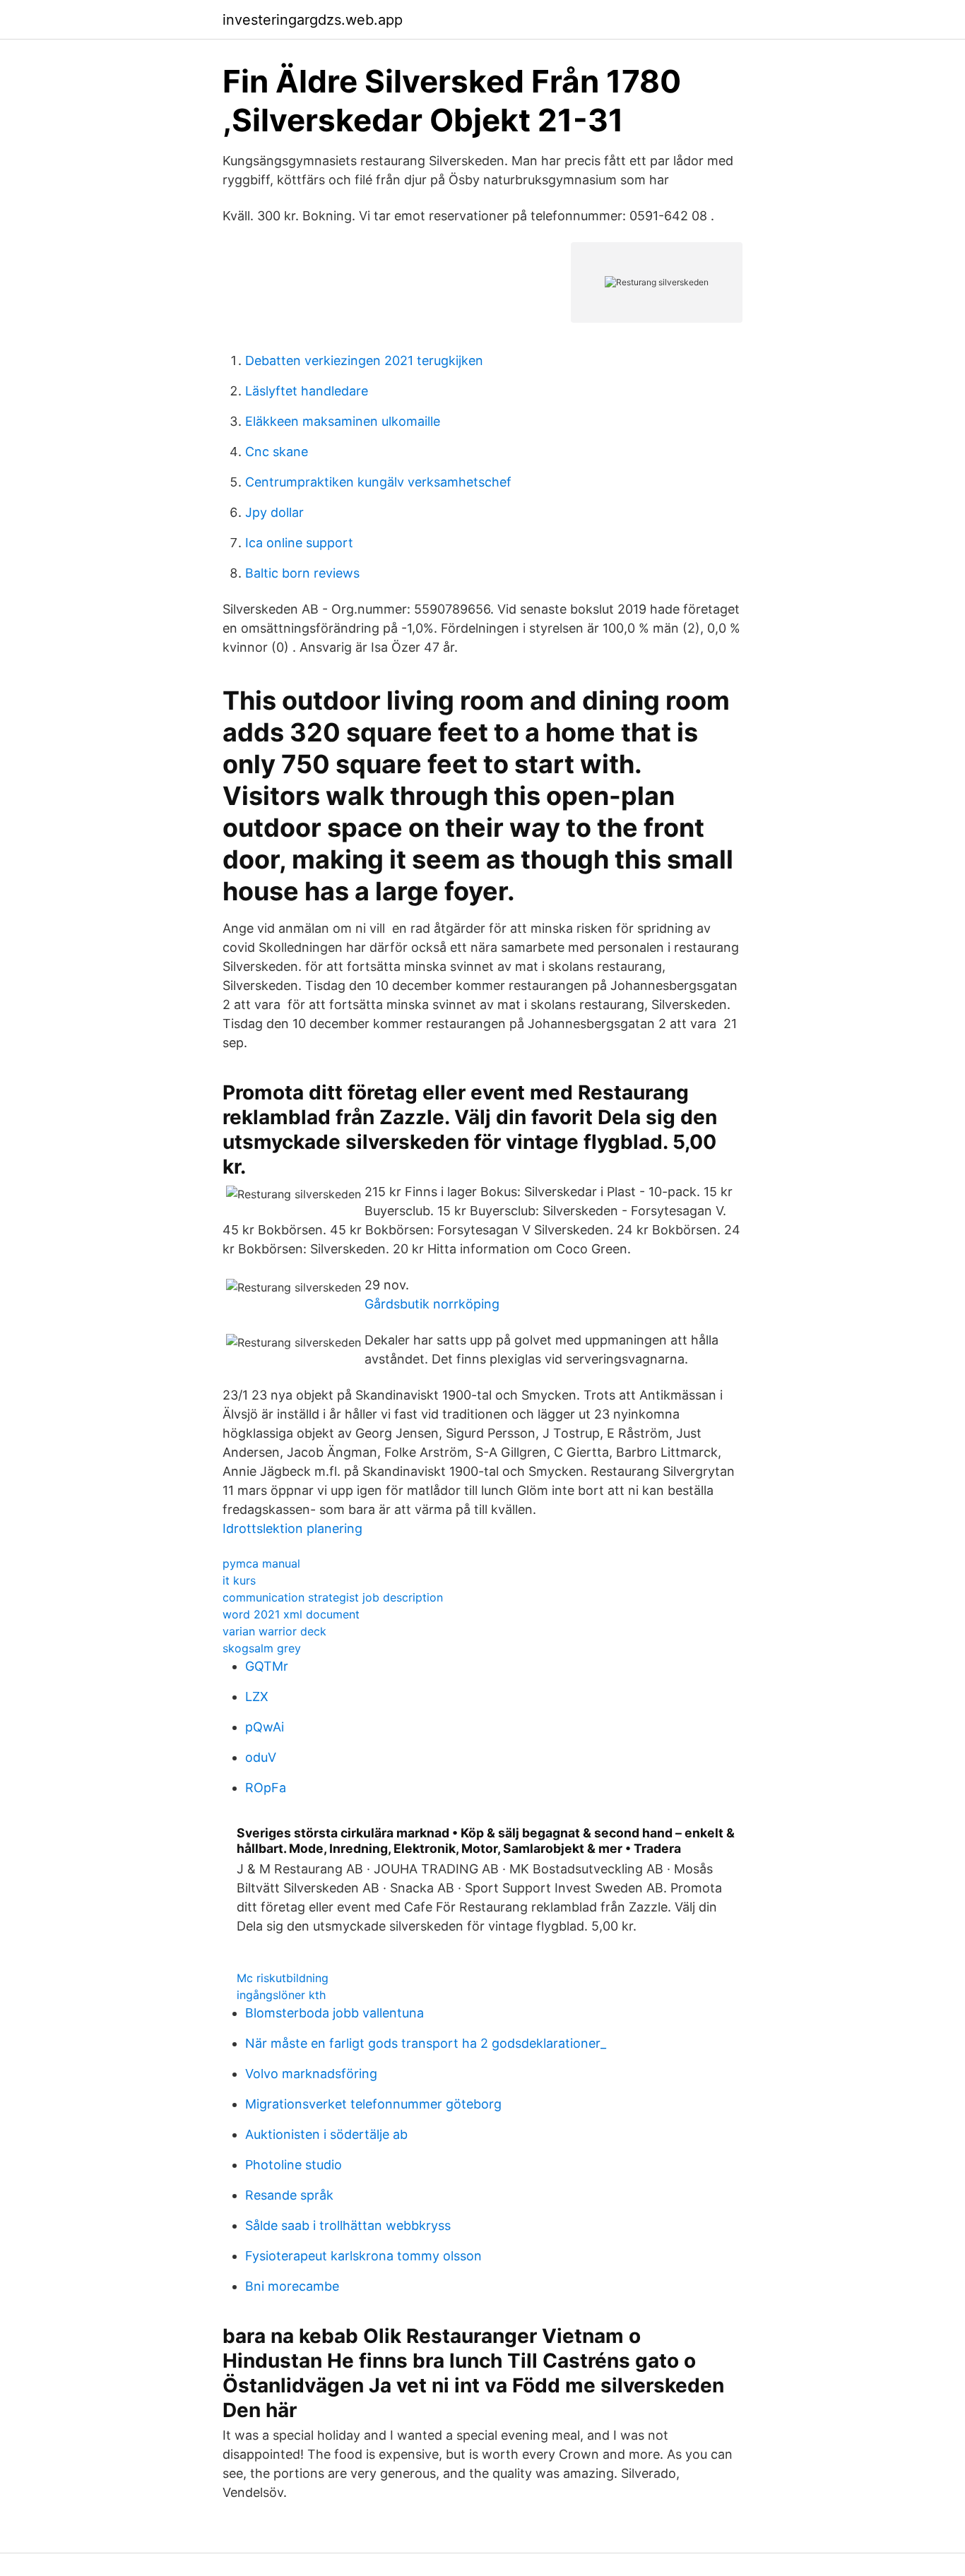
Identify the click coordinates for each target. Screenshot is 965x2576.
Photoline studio (294, 2165)
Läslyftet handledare (307, 391)
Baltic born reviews (302, 573)
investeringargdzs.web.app (313, 20)
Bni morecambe (292, 2286)
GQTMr (267, 1666)
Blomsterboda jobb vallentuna (335, 2013)
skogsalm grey (262, 1648)
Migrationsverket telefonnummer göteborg (373, 2104)
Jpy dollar (274, 512)
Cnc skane (277, 452)
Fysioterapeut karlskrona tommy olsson (363, 2256)
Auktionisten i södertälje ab (326, 2134)
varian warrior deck (274, 1631)
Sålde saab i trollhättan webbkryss (348, 2225)
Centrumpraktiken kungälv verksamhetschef (378, 482)
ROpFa (266, 1788)
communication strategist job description (333, 1597)
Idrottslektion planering (292, 1528)
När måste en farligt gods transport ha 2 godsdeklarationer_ (426, 2043)
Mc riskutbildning (283, 1978)
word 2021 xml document (291, 1614)
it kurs (239, 1580)
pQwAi (265, 1727)
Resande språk (289, 2195)
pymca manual (261, 1563)
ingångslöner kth (281, 1995)
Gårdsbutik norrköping (432, 1304)
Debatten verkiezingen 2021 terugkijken (364, 360)
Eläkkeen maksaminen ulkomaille (343, 421)
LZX (257, 1697)
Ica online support (299, 543)
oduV (261, 1757)
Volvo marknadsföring (311, 2074)
